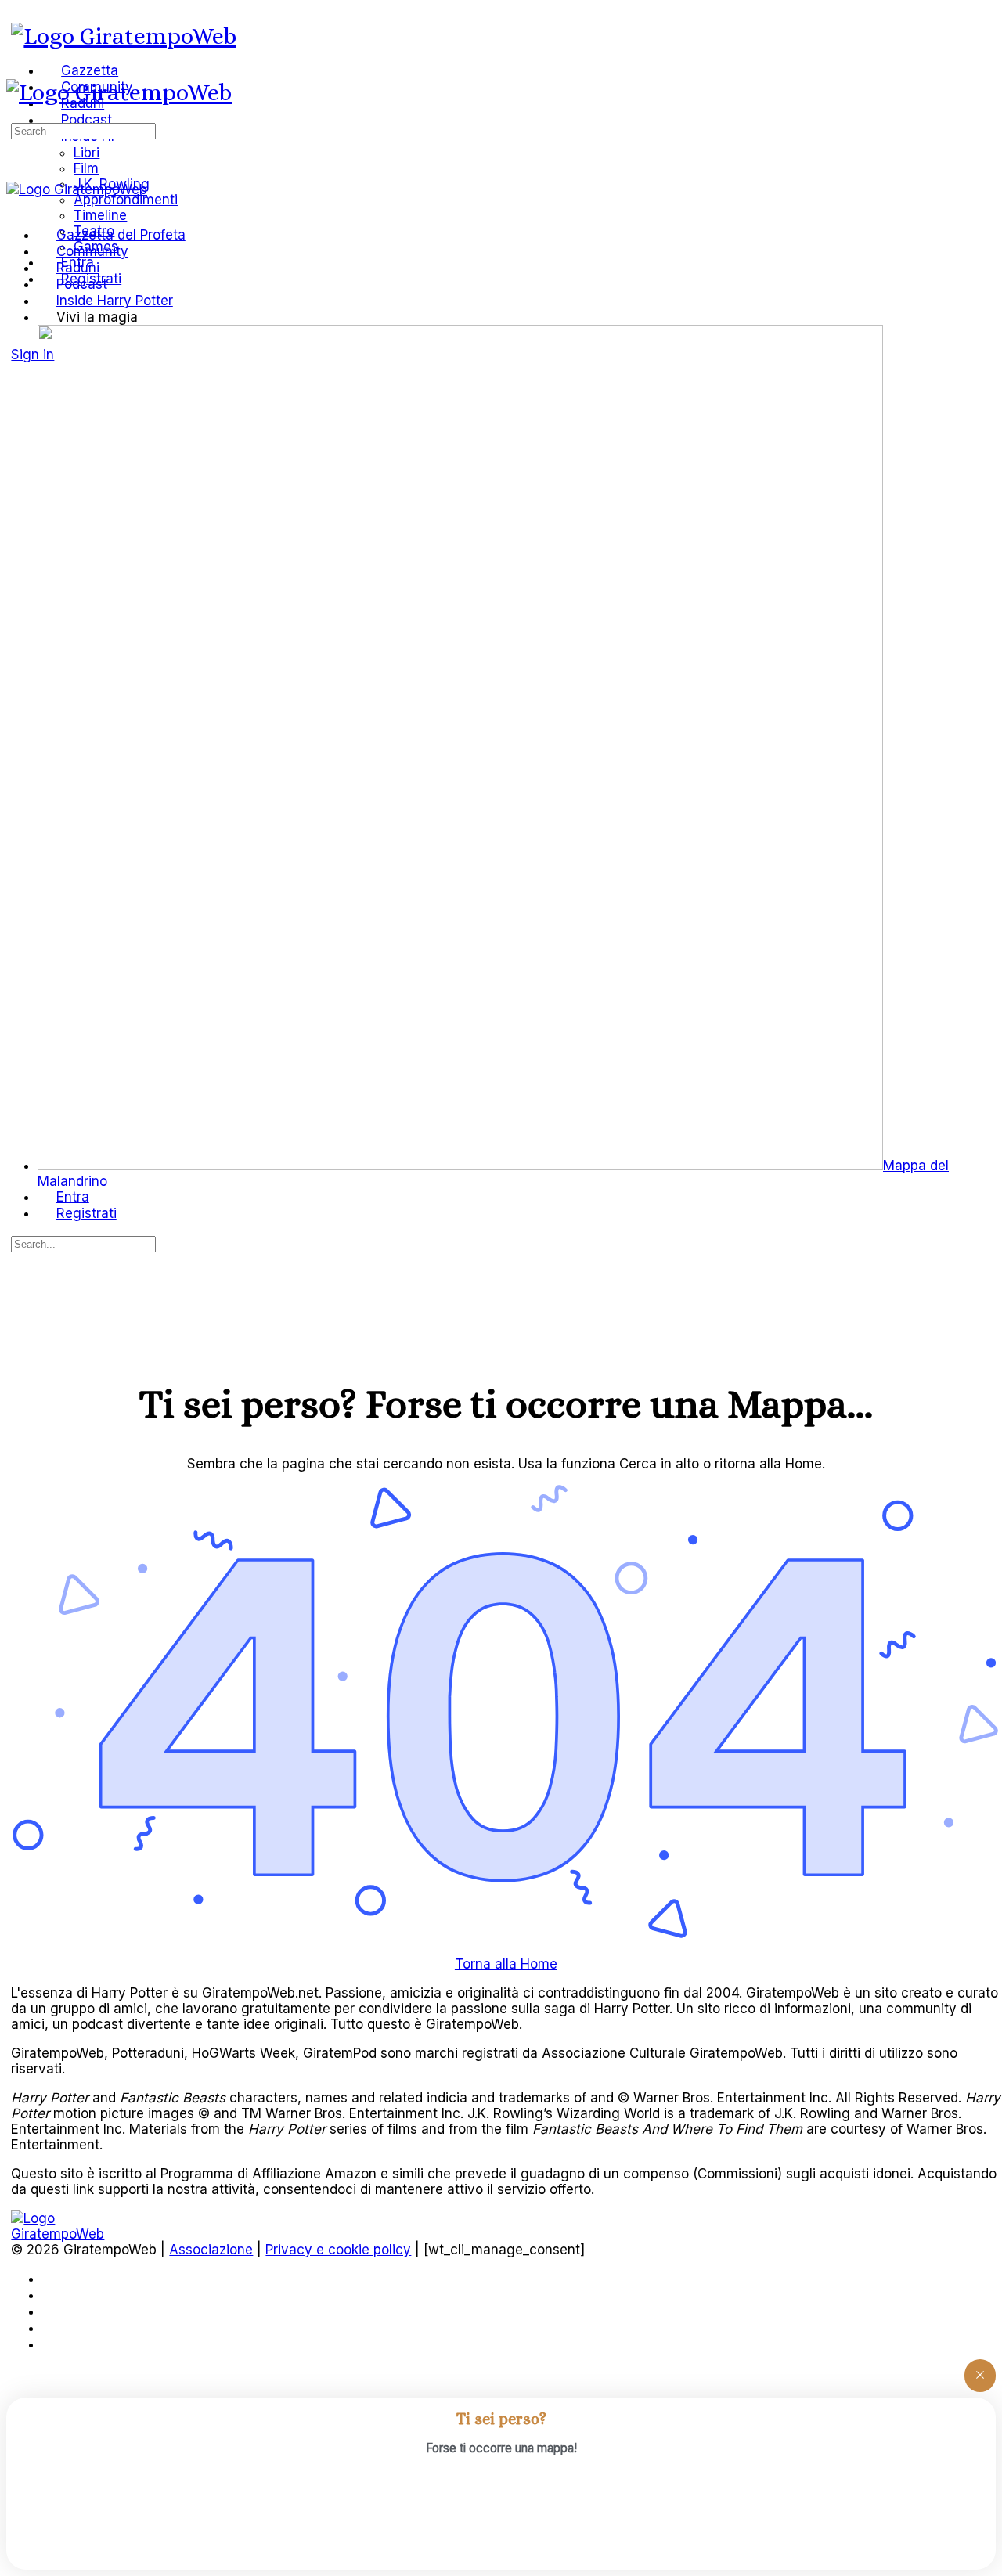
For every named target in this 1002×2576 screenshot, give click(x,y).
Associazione (211, 2250)
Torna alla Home (506, 1964)
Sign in (32, 355)
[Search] (20, 338)
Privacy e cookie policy (338, 2250)
